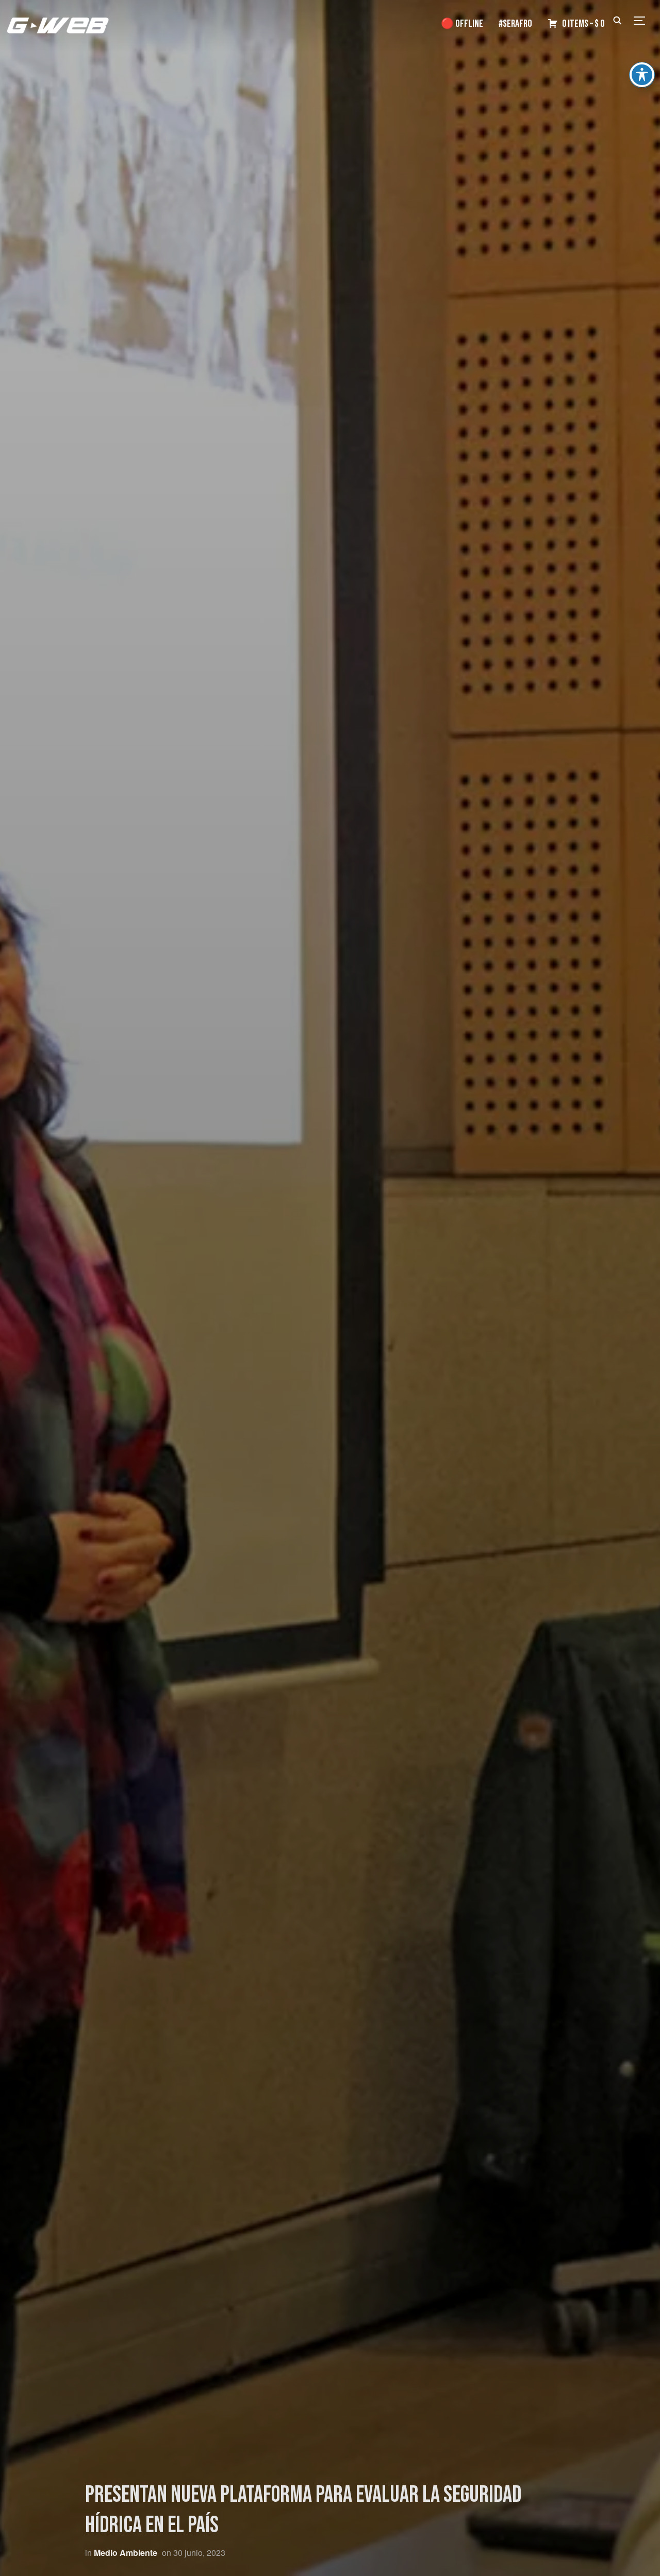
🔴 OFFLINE (462, 24)
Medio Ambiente (126, 2553)
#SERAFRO (515, 24)
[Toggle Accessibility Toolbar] (642, 75)
